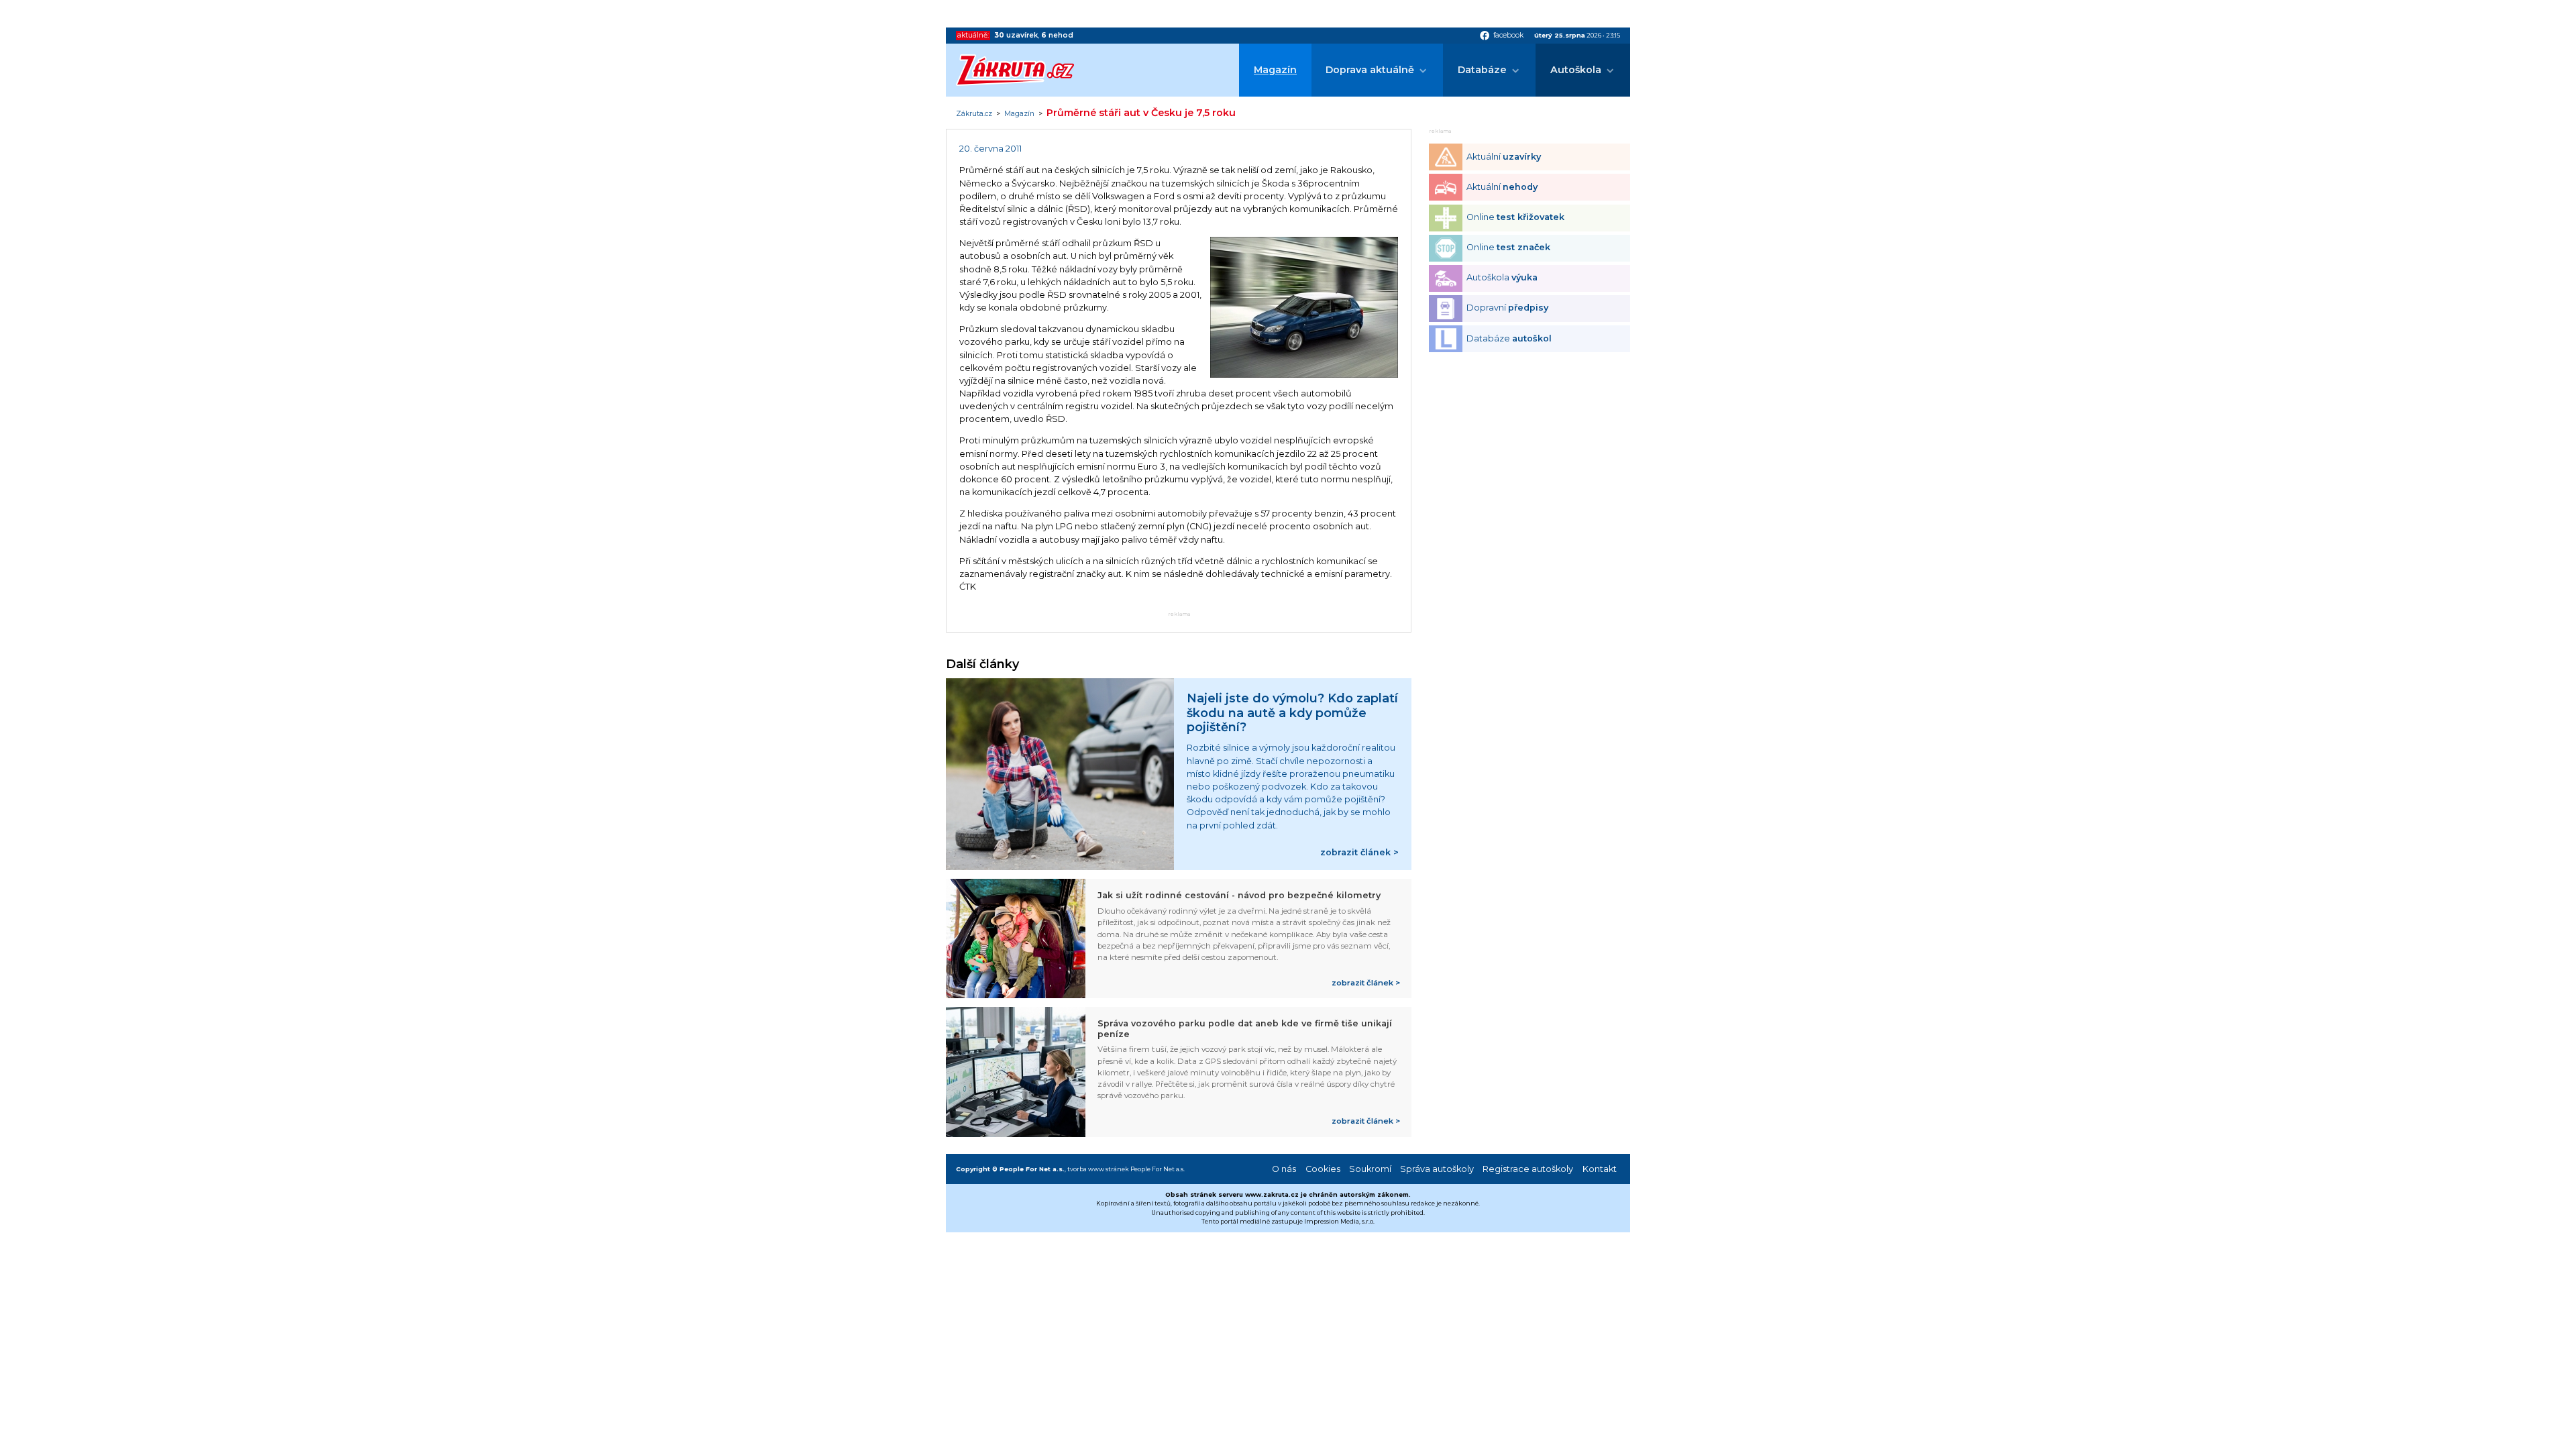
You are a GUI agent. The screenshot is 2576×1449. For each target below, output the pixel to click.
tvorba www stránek (1098, 1169)
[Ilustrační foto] (1304, 375)
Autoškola (1576, 70)
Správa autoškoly (1437, 1169)
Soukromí (1370, 1169)
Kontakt (1600, 1169)
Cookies (1323, 1169)
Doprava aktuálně (1370, 70)
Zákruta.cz (974, 114)
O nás (1284, 1169)
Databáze (1482, 70)
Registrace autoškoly (1528, 1169)
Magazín (1275, 70)
